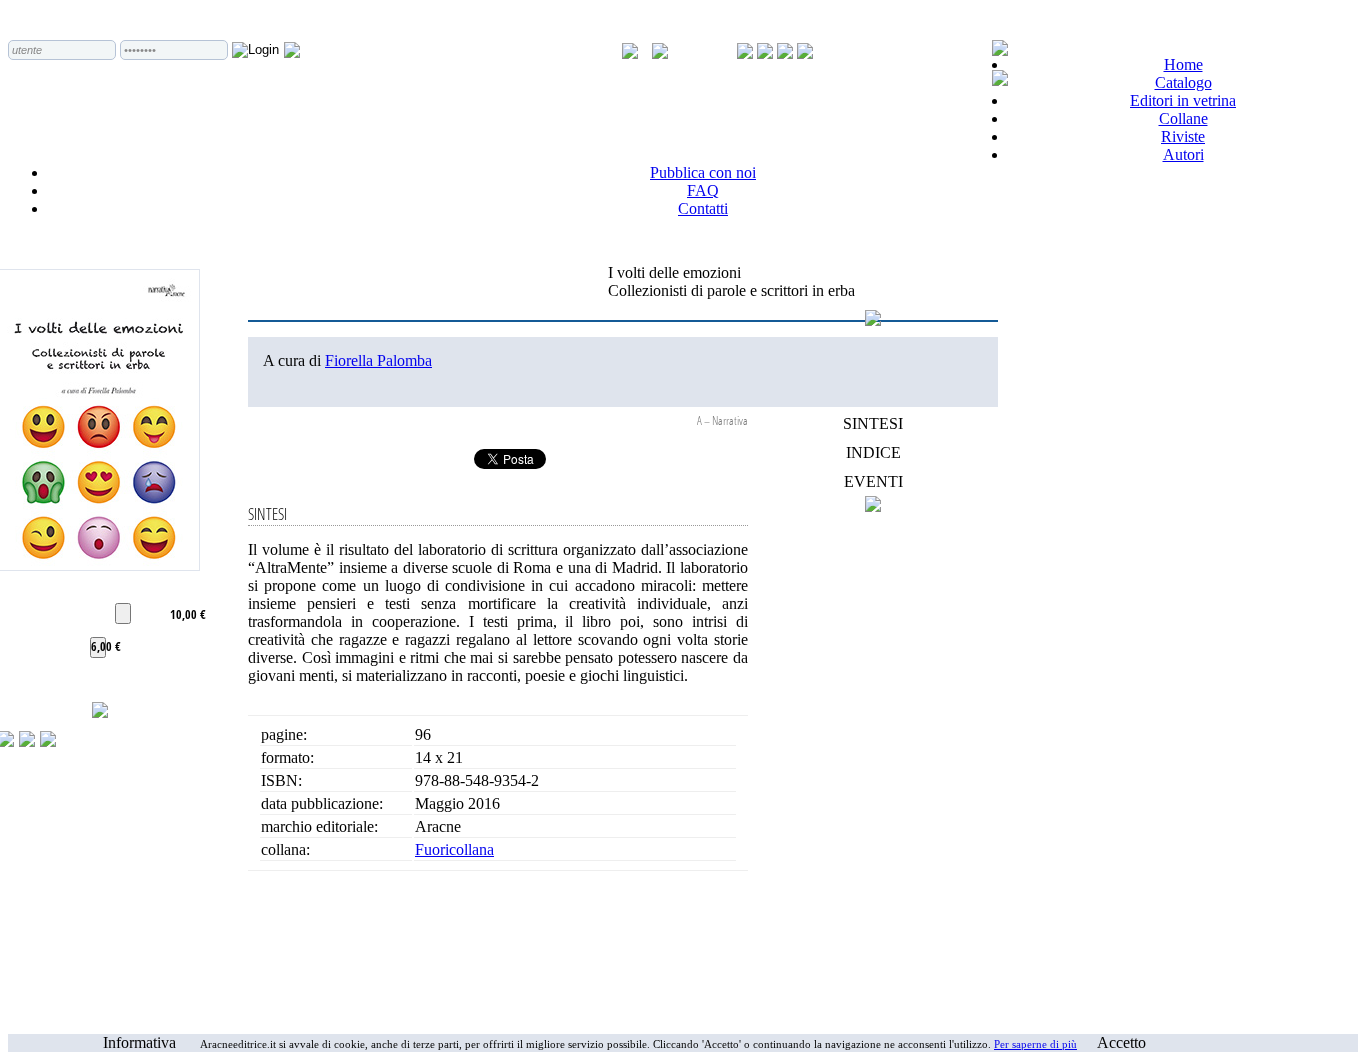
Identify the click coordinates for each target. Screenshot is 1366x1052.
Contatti (703, 208)
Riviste (1183, 136)
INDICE (873, 452)
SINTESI (873, 423)
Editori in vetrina (1183, 100)
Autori (1183, 154)
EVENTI (873, 481)
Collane (1183, 118)
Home (1183, 64)
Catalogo (1183, 82)
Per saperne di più (1035, 1044)
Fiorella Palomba (378, 360)
